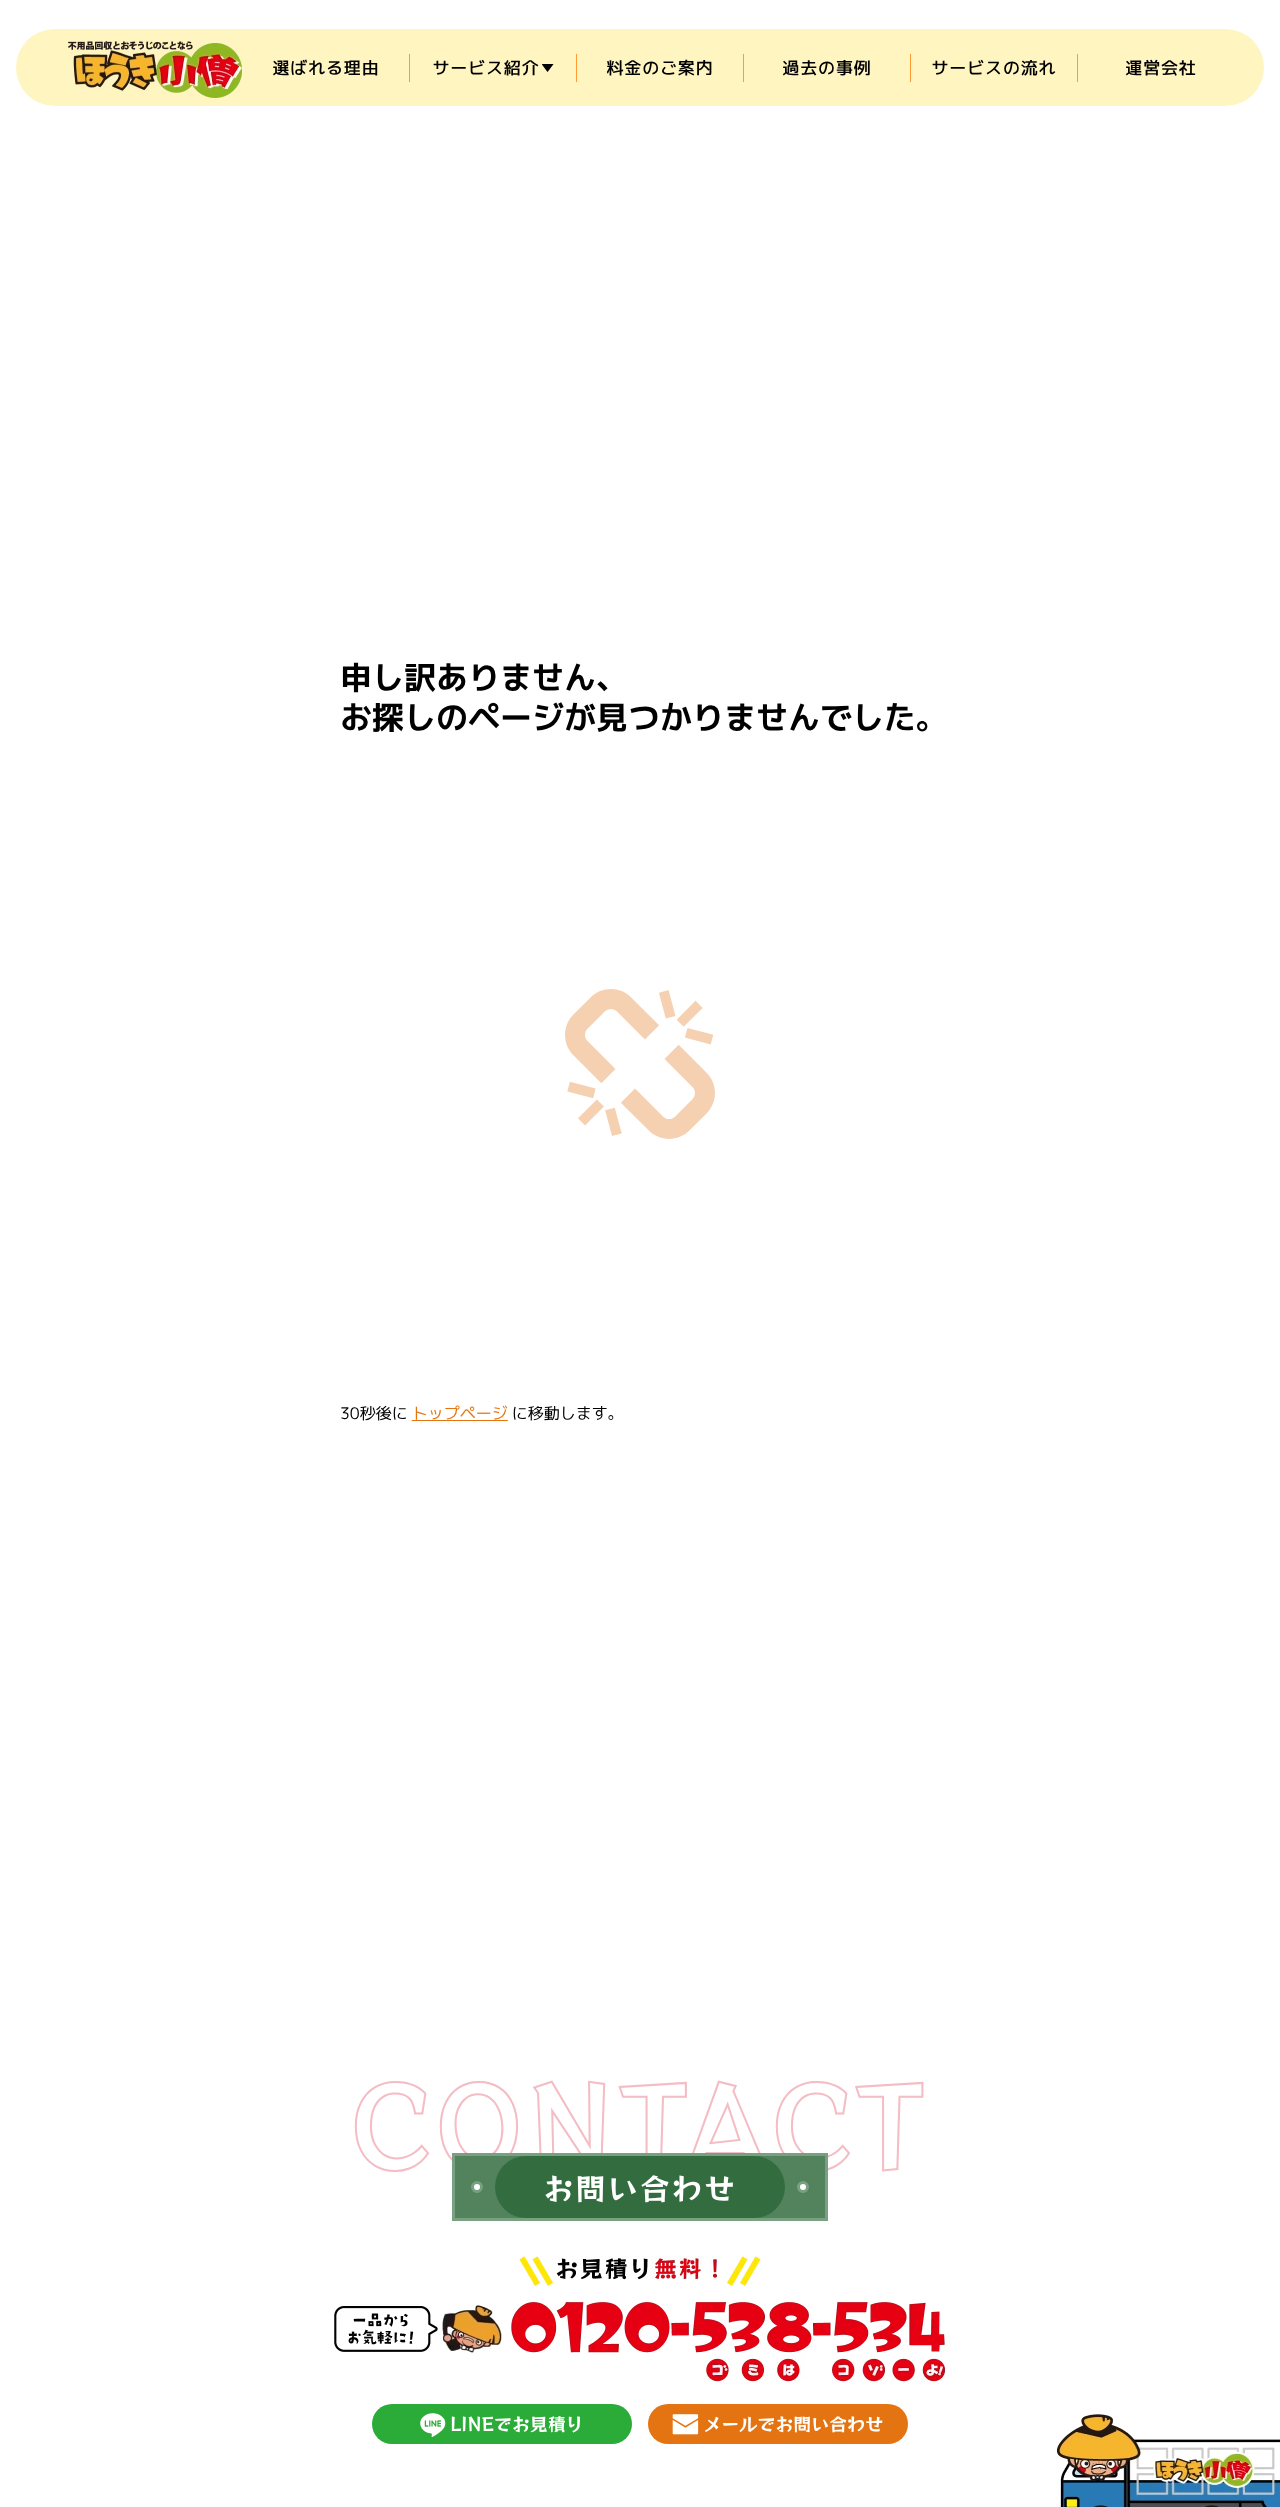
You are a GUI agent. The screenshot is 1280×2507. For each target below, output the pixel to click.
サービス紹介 (485, 67)
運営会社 (1160, 67)
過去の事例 (826, 67)
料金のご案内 (659, 67)
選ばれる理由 (325, 67)
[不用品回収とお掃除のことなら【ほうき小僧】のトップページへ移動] (155, 67)
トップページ (460, 1414)
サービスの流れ (993, 67)
